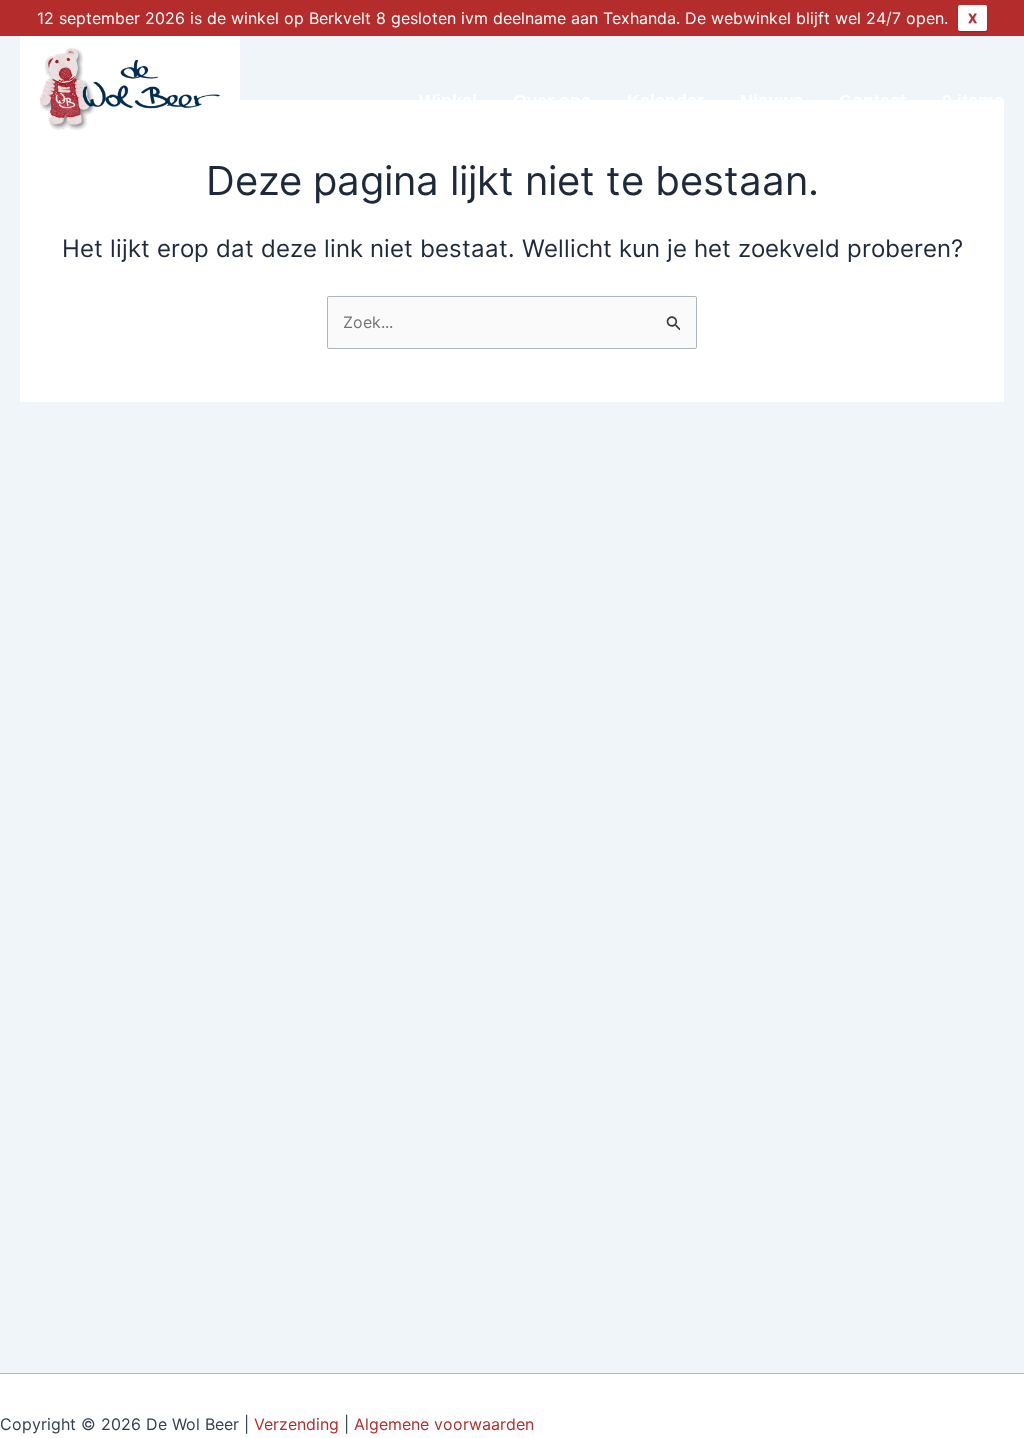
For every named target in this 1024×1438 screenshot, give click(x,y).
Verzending (296, 1424)
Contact (872, 101)
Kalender (665, 101)
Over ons (552, 101)
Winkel (448, 101)
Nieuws (771, 101)
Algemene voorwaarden (446, 1424)
